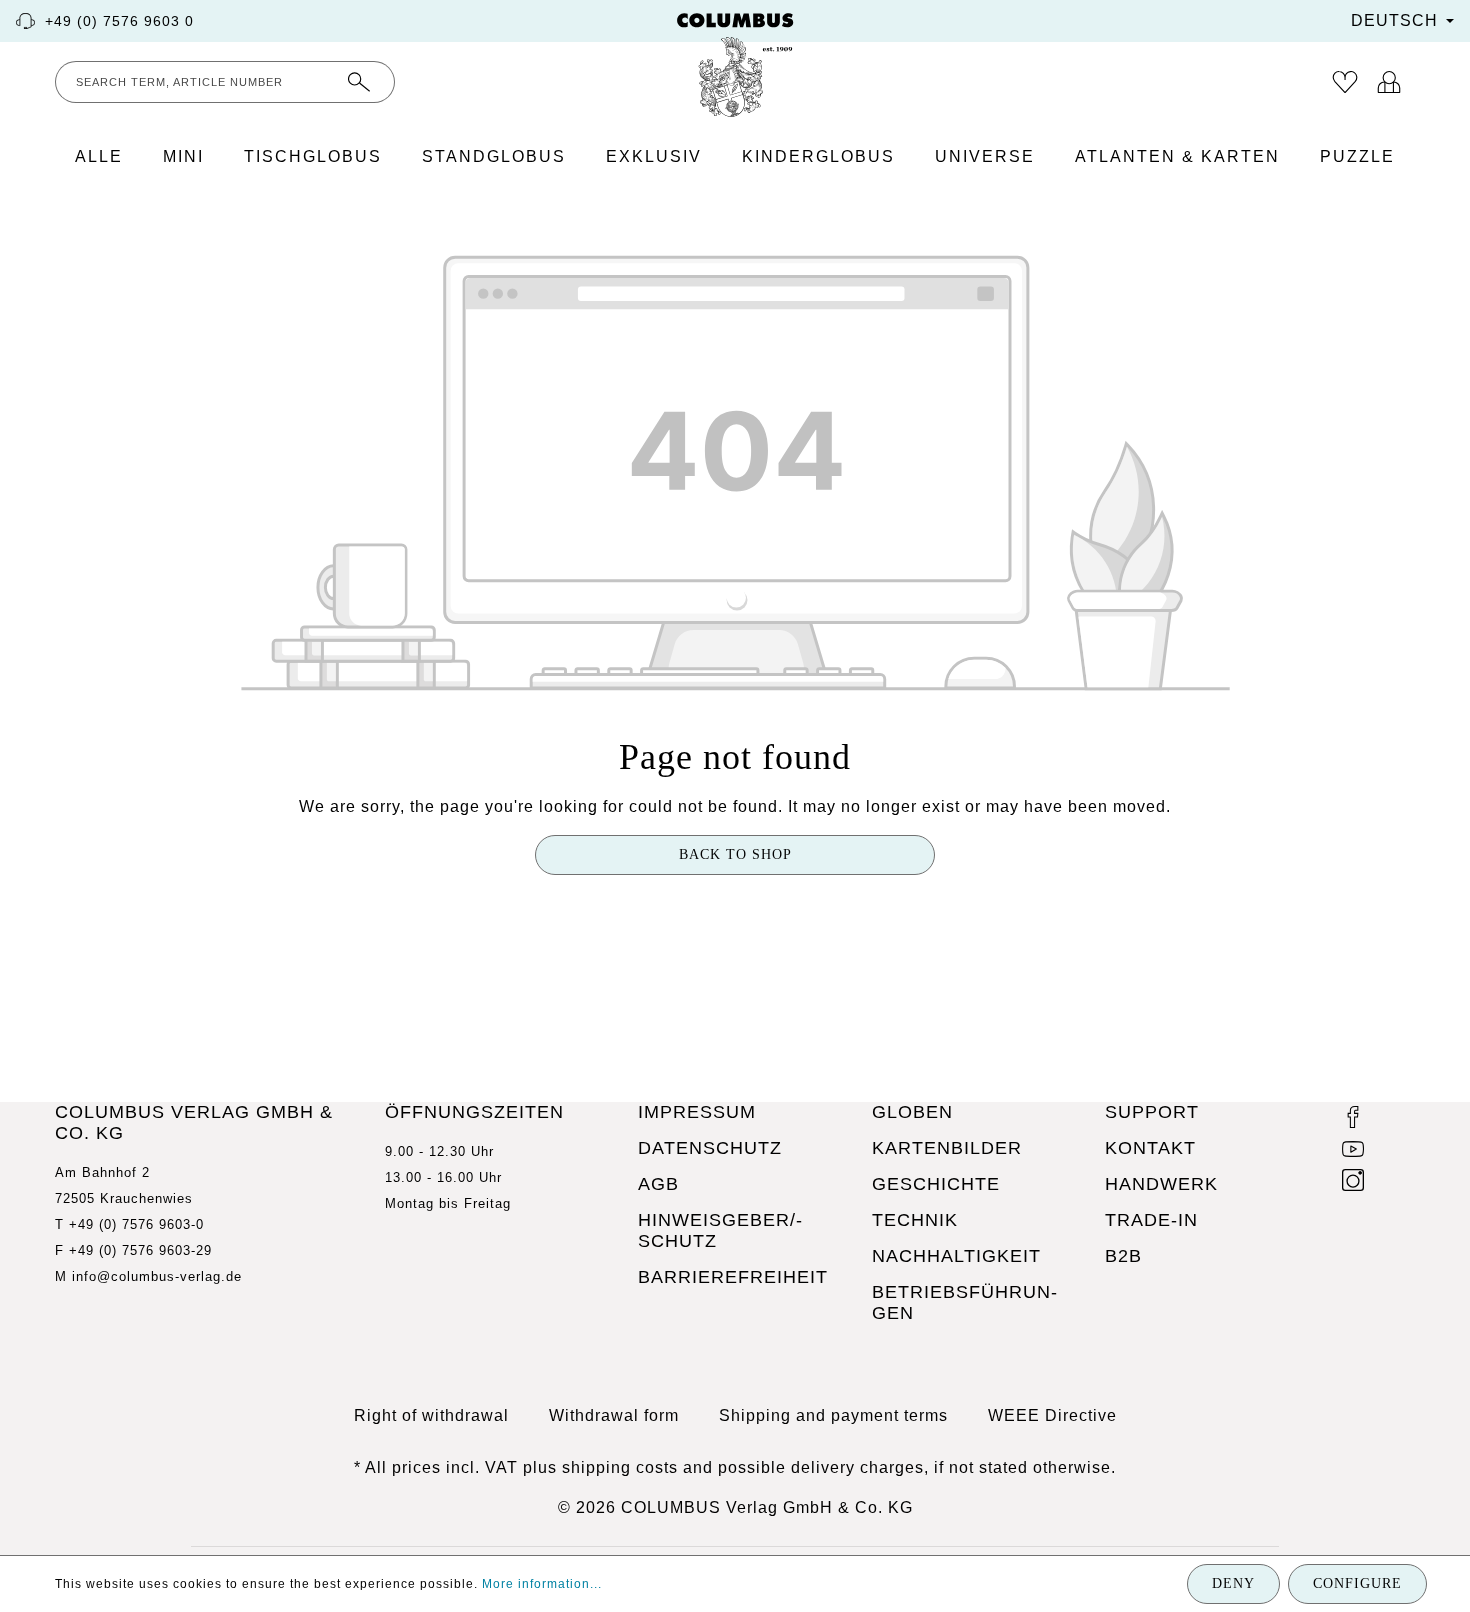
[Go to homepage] (735, 65)
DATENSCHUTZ (710, 1148)
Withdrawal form (614, 1415)
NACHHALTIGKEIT (956, 1256)
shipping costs (620, 1467)
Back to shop (735, 854)
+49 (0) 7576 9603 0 (119, 21)
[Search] (359, 82)
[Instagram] (1353, 1183)
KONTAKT (1150, 1148)
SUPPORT (1152, 1112)
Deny (1233, 1583)
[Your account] (1389, 82)
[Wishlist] (1345, 82)
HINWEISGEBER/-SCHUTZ (720, 1230)
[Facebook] (1353, 1120)
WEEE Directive (1052, 1415)
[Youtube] (1353, 1152)
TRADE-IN (1151, 1220)
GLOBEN (912, 1112)
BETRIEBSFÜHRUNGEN (964, 1302)
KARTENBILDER (947, 1148)
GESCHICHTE (936, 1184)
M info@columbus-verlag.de (148, 1276)
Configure (1357, 1583)
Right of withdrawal (431, 1415)
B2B (1123, 1256)
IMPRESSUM (697, 1112)
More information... (542, 1584)
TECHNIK (915, 1220)
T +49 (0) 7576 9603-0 (129, 1224)
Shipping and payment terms (833, 1415)
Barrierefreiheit (733, 1277)
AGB (658, 1184)
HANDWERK (1161, 1184)
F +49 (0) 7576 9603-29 (133, 1250)
